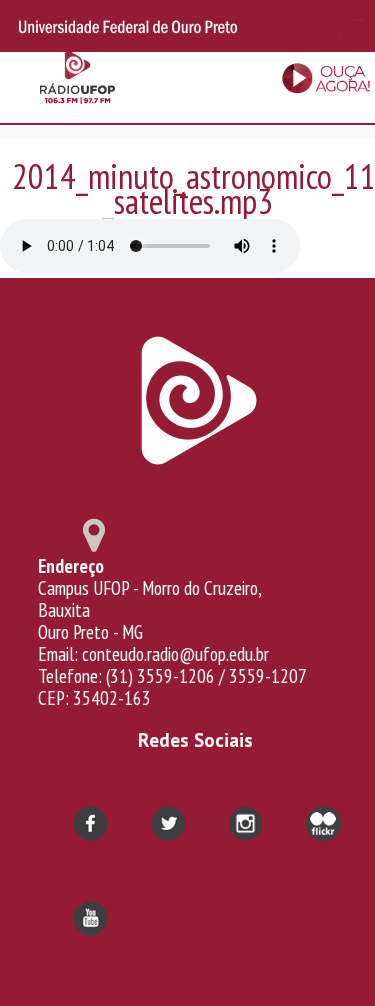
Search (347, 26)
